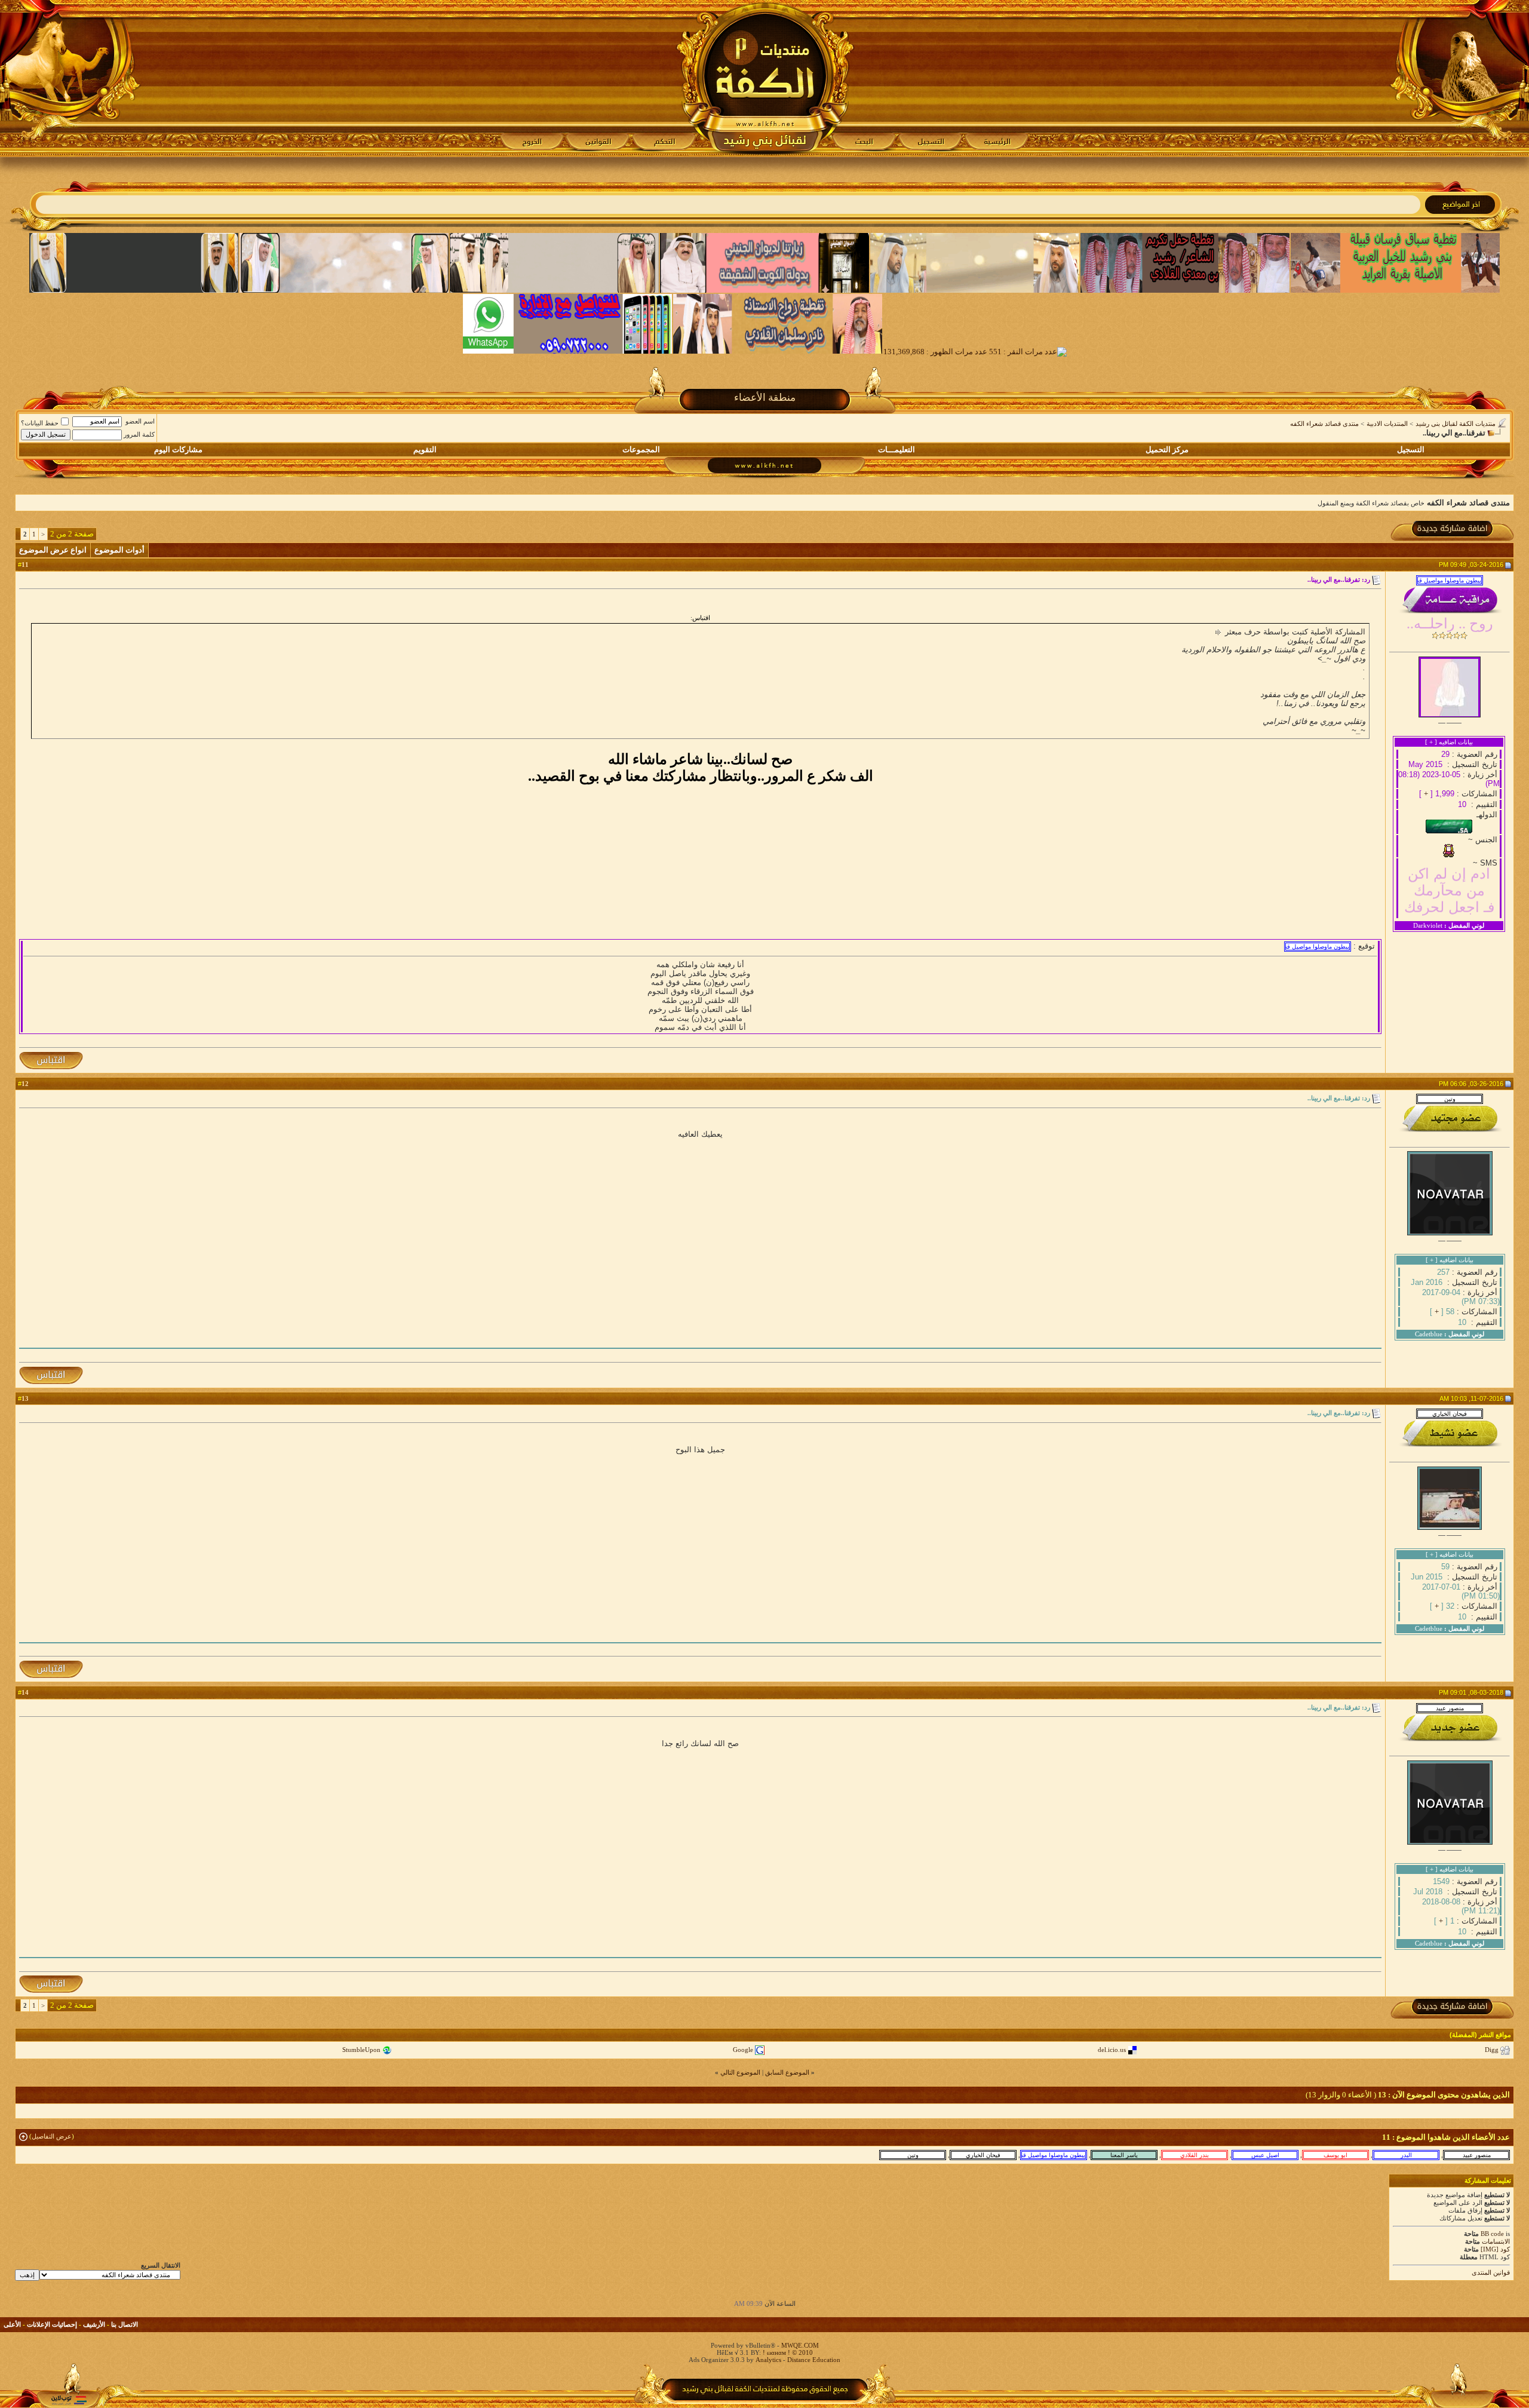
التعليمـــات (896, 450)
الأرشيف (94, 2324)
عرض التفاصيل (52, 2136)
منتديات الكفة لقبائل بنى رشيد (1456, 424)
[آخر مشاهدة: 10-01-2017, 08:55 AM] (1054, 2155)
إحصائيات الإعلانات (52, 2324)
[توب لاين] (69, 2400)
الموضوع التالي (740, 2072)
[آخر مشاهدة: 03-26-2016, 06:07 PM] (913, 2155)
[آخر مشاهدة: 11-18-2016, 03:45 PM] (1195, 2155)
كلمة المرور (139, 434)
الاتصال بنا (125, 2324)
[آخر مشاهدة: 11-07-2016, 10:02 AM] (983, 2155)
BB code (1492, 2234)
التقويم (425, 450)
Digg (1492, 2050)
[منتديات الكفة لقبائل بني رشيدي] (765, 78)
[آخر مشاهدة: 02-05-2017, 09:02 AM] (1406, 2155)
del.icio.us (1112, 2050)
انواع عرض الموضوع (53, 550)
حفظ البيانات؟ (40, 423)
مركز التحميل (1167, 450)
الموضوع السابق (787, 2072)
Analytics (768, 2360)
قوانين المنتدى (1491, 2272)
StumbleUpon (361, 2050)
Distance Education (814, 2360)
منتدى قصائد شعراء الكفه (1324, 424)
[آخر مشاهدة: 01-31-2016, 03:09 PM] (1335, 2155)
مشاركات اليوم (178, 450)
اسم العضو (140, 421)
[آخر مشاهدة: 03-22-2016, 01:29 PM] (1265, 2155)
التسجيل (1411, 450)
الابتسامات (1496, 2241)
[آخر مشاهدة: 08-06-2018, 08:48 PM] (1476, 2155)
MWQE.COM (800, 2345)
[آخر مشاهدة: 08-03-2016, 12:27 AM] (1124, 2155)
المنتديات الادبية (1387, 424)
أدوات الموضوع (119, 550)
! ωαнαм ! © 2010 (787, 2352)
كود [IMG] (1495, 2249)
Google (743, 2050)
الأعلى (12, 2324)
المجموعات (641, 450)
